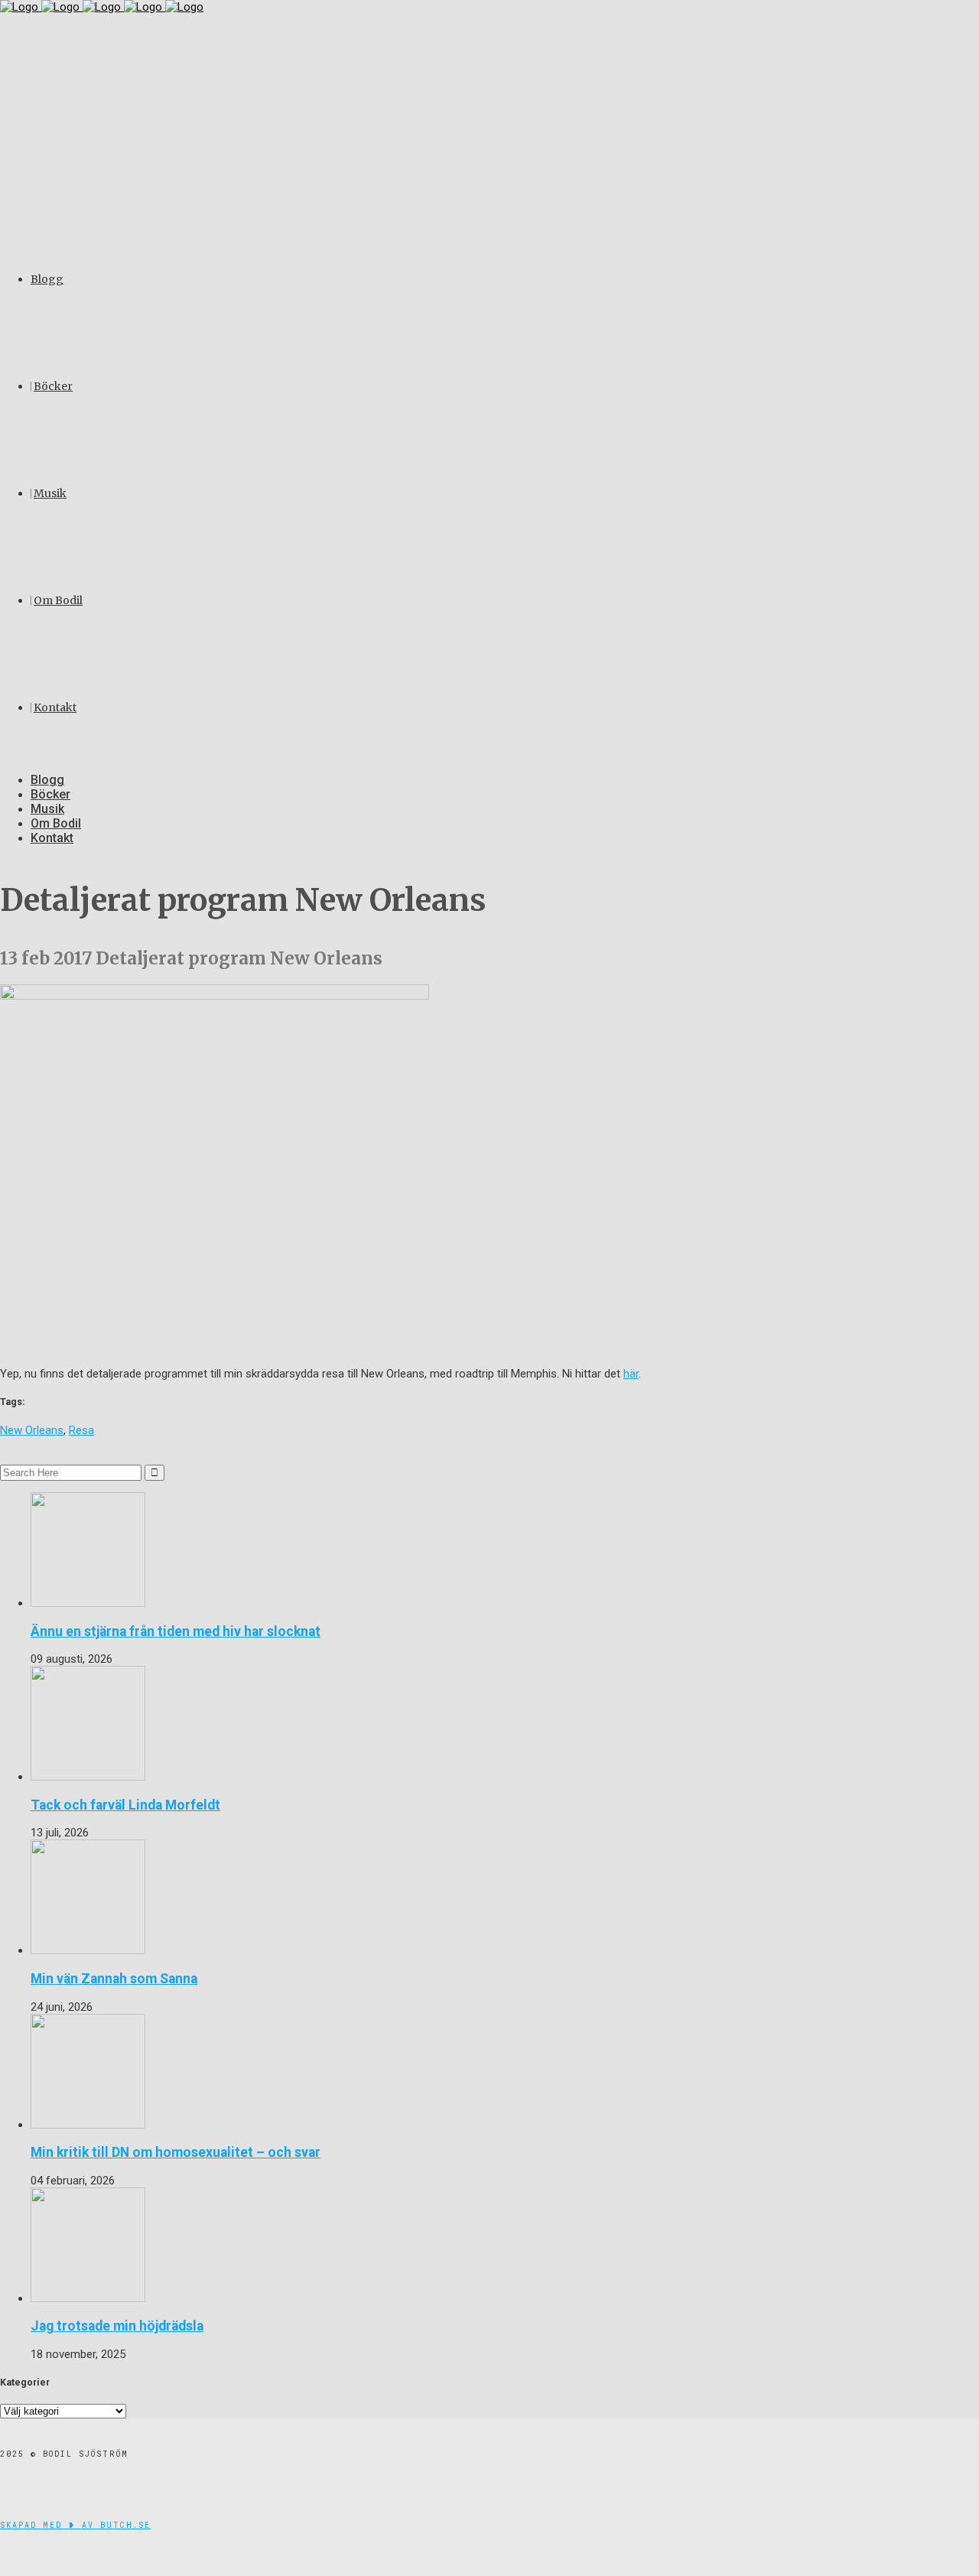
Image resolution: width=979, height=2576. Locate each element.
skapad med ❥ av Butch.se (75, 2525)
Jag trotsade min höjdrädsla (117, 2326)
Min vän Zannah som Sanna (114, 1979)
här (631, 1374)
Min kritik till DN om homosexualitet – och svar (176, 2152)
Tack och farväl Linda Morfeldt (125, 1805)
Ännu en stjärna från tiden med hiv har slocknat (176, 1631)
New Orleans (32, 1430)
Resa (81, 1430)
